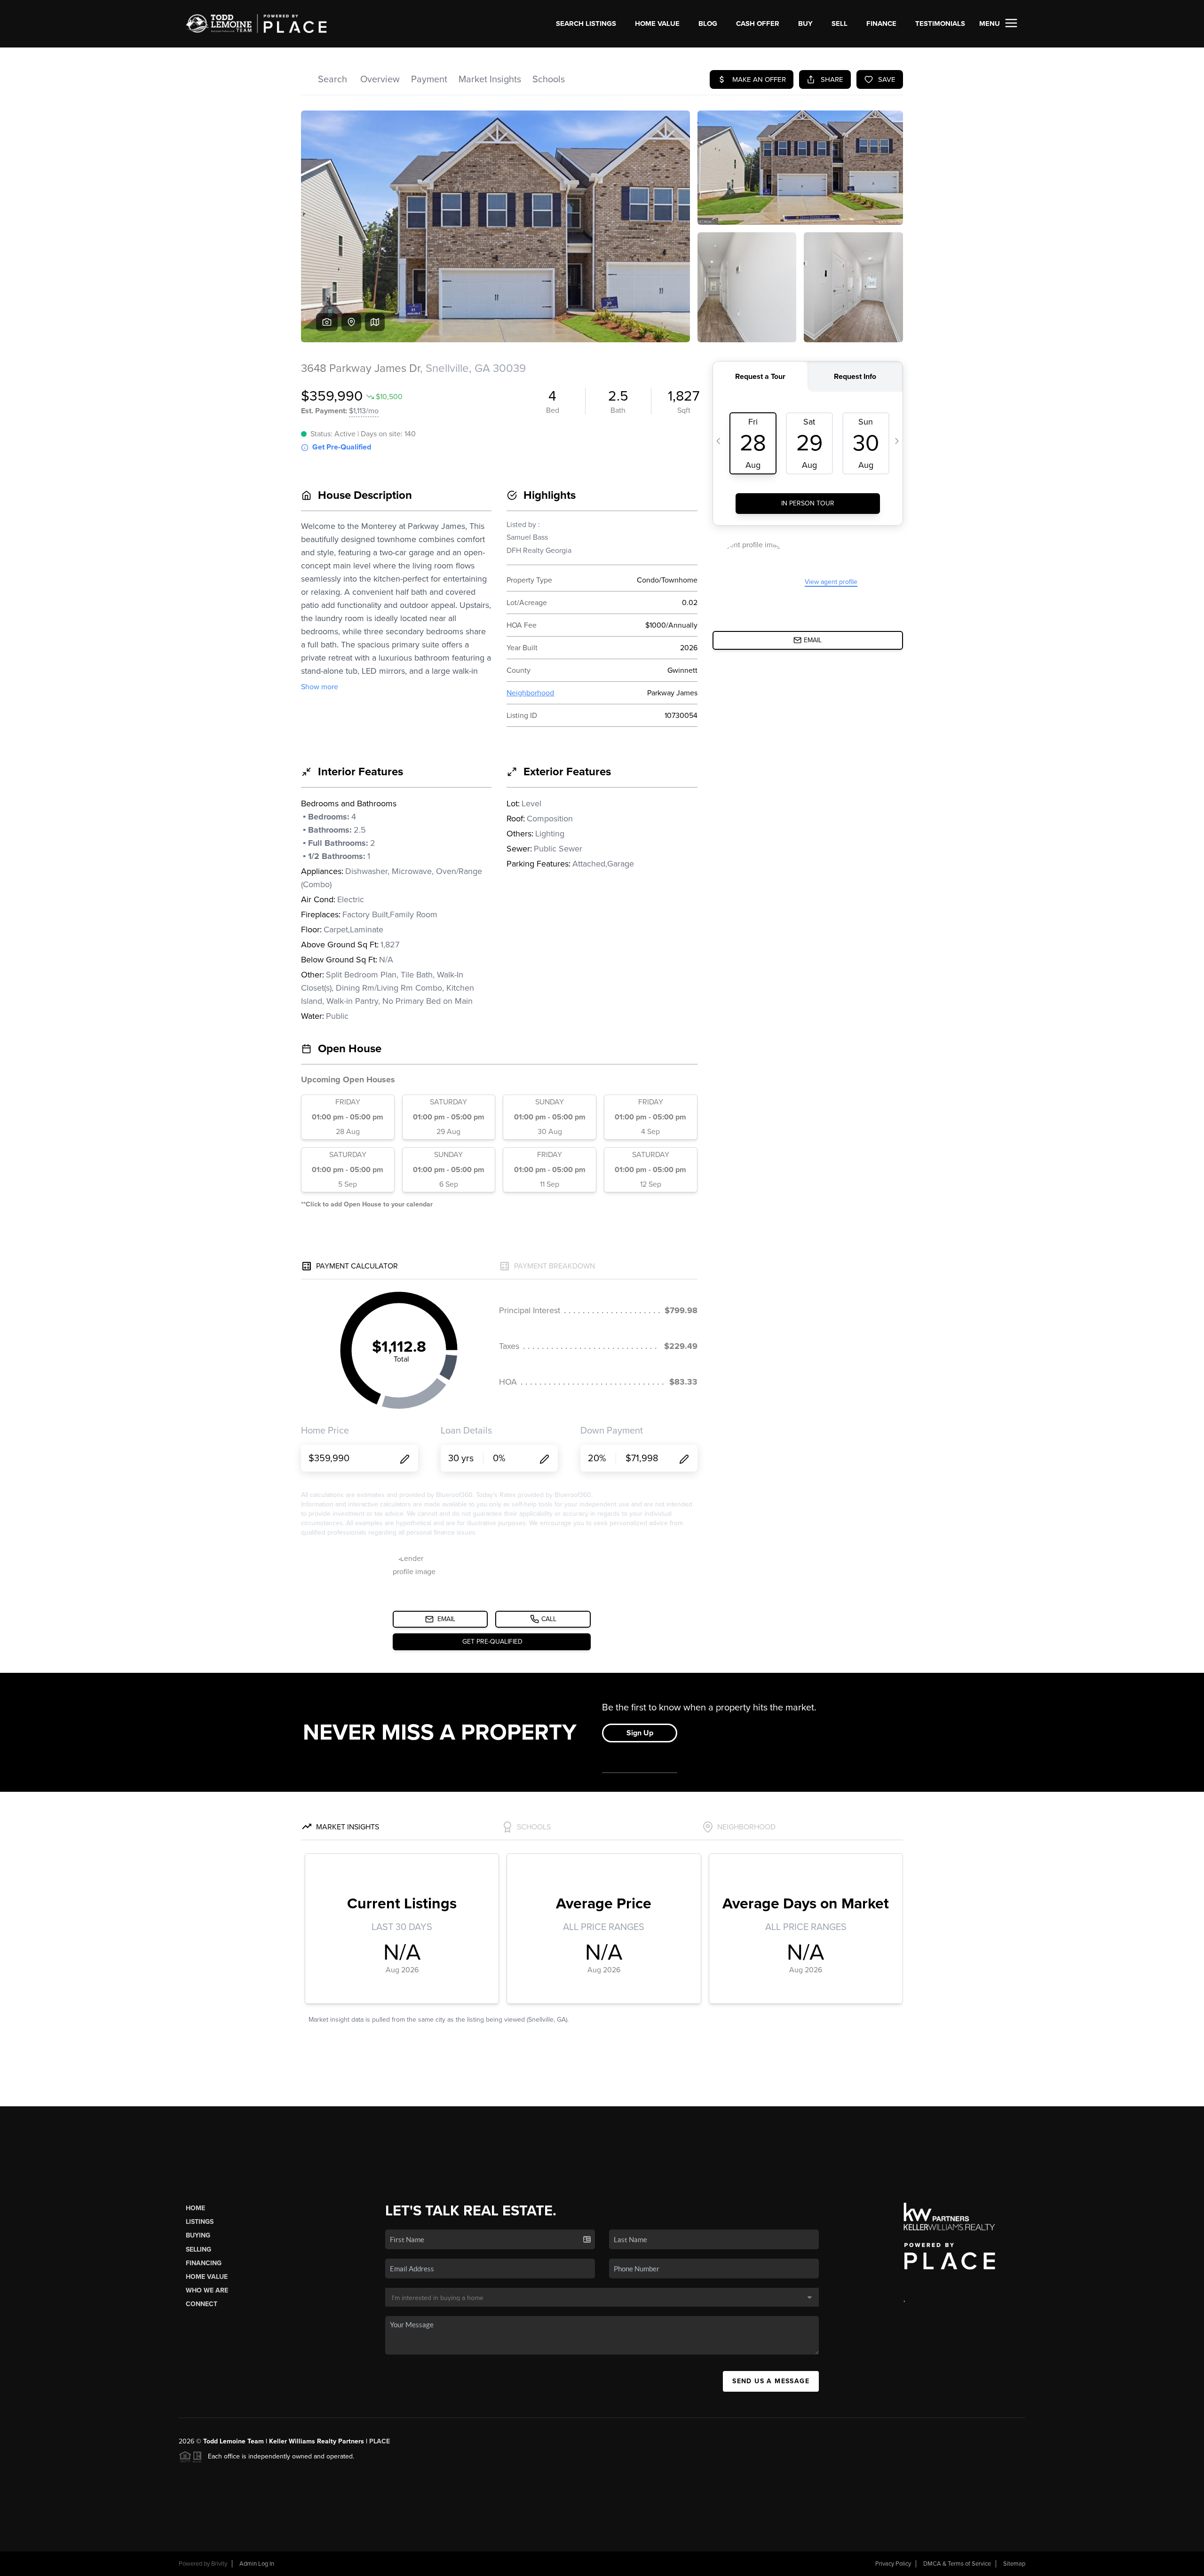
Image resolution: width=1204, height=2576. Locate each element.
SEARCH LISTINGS (586, 24)
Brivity (219, 2564)
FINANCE (881, 24)
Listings (200, 2222)
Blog (708, 24)
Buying (198, 2235)
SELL (840, 24)
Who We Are (207, 2290)
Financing (204, 2263)
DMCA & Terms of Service (957, 2564)
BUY (805, 24)
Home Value (657, 24)
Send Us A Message (771, 2381)
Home (195, 2208)
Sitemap (1014, 2564)
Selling (198, 2249)
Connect (202, 2304)
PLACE (380, 2441)
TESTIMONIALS (940, 24)
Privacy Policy (893, 2564)
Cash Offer (758, 24)
